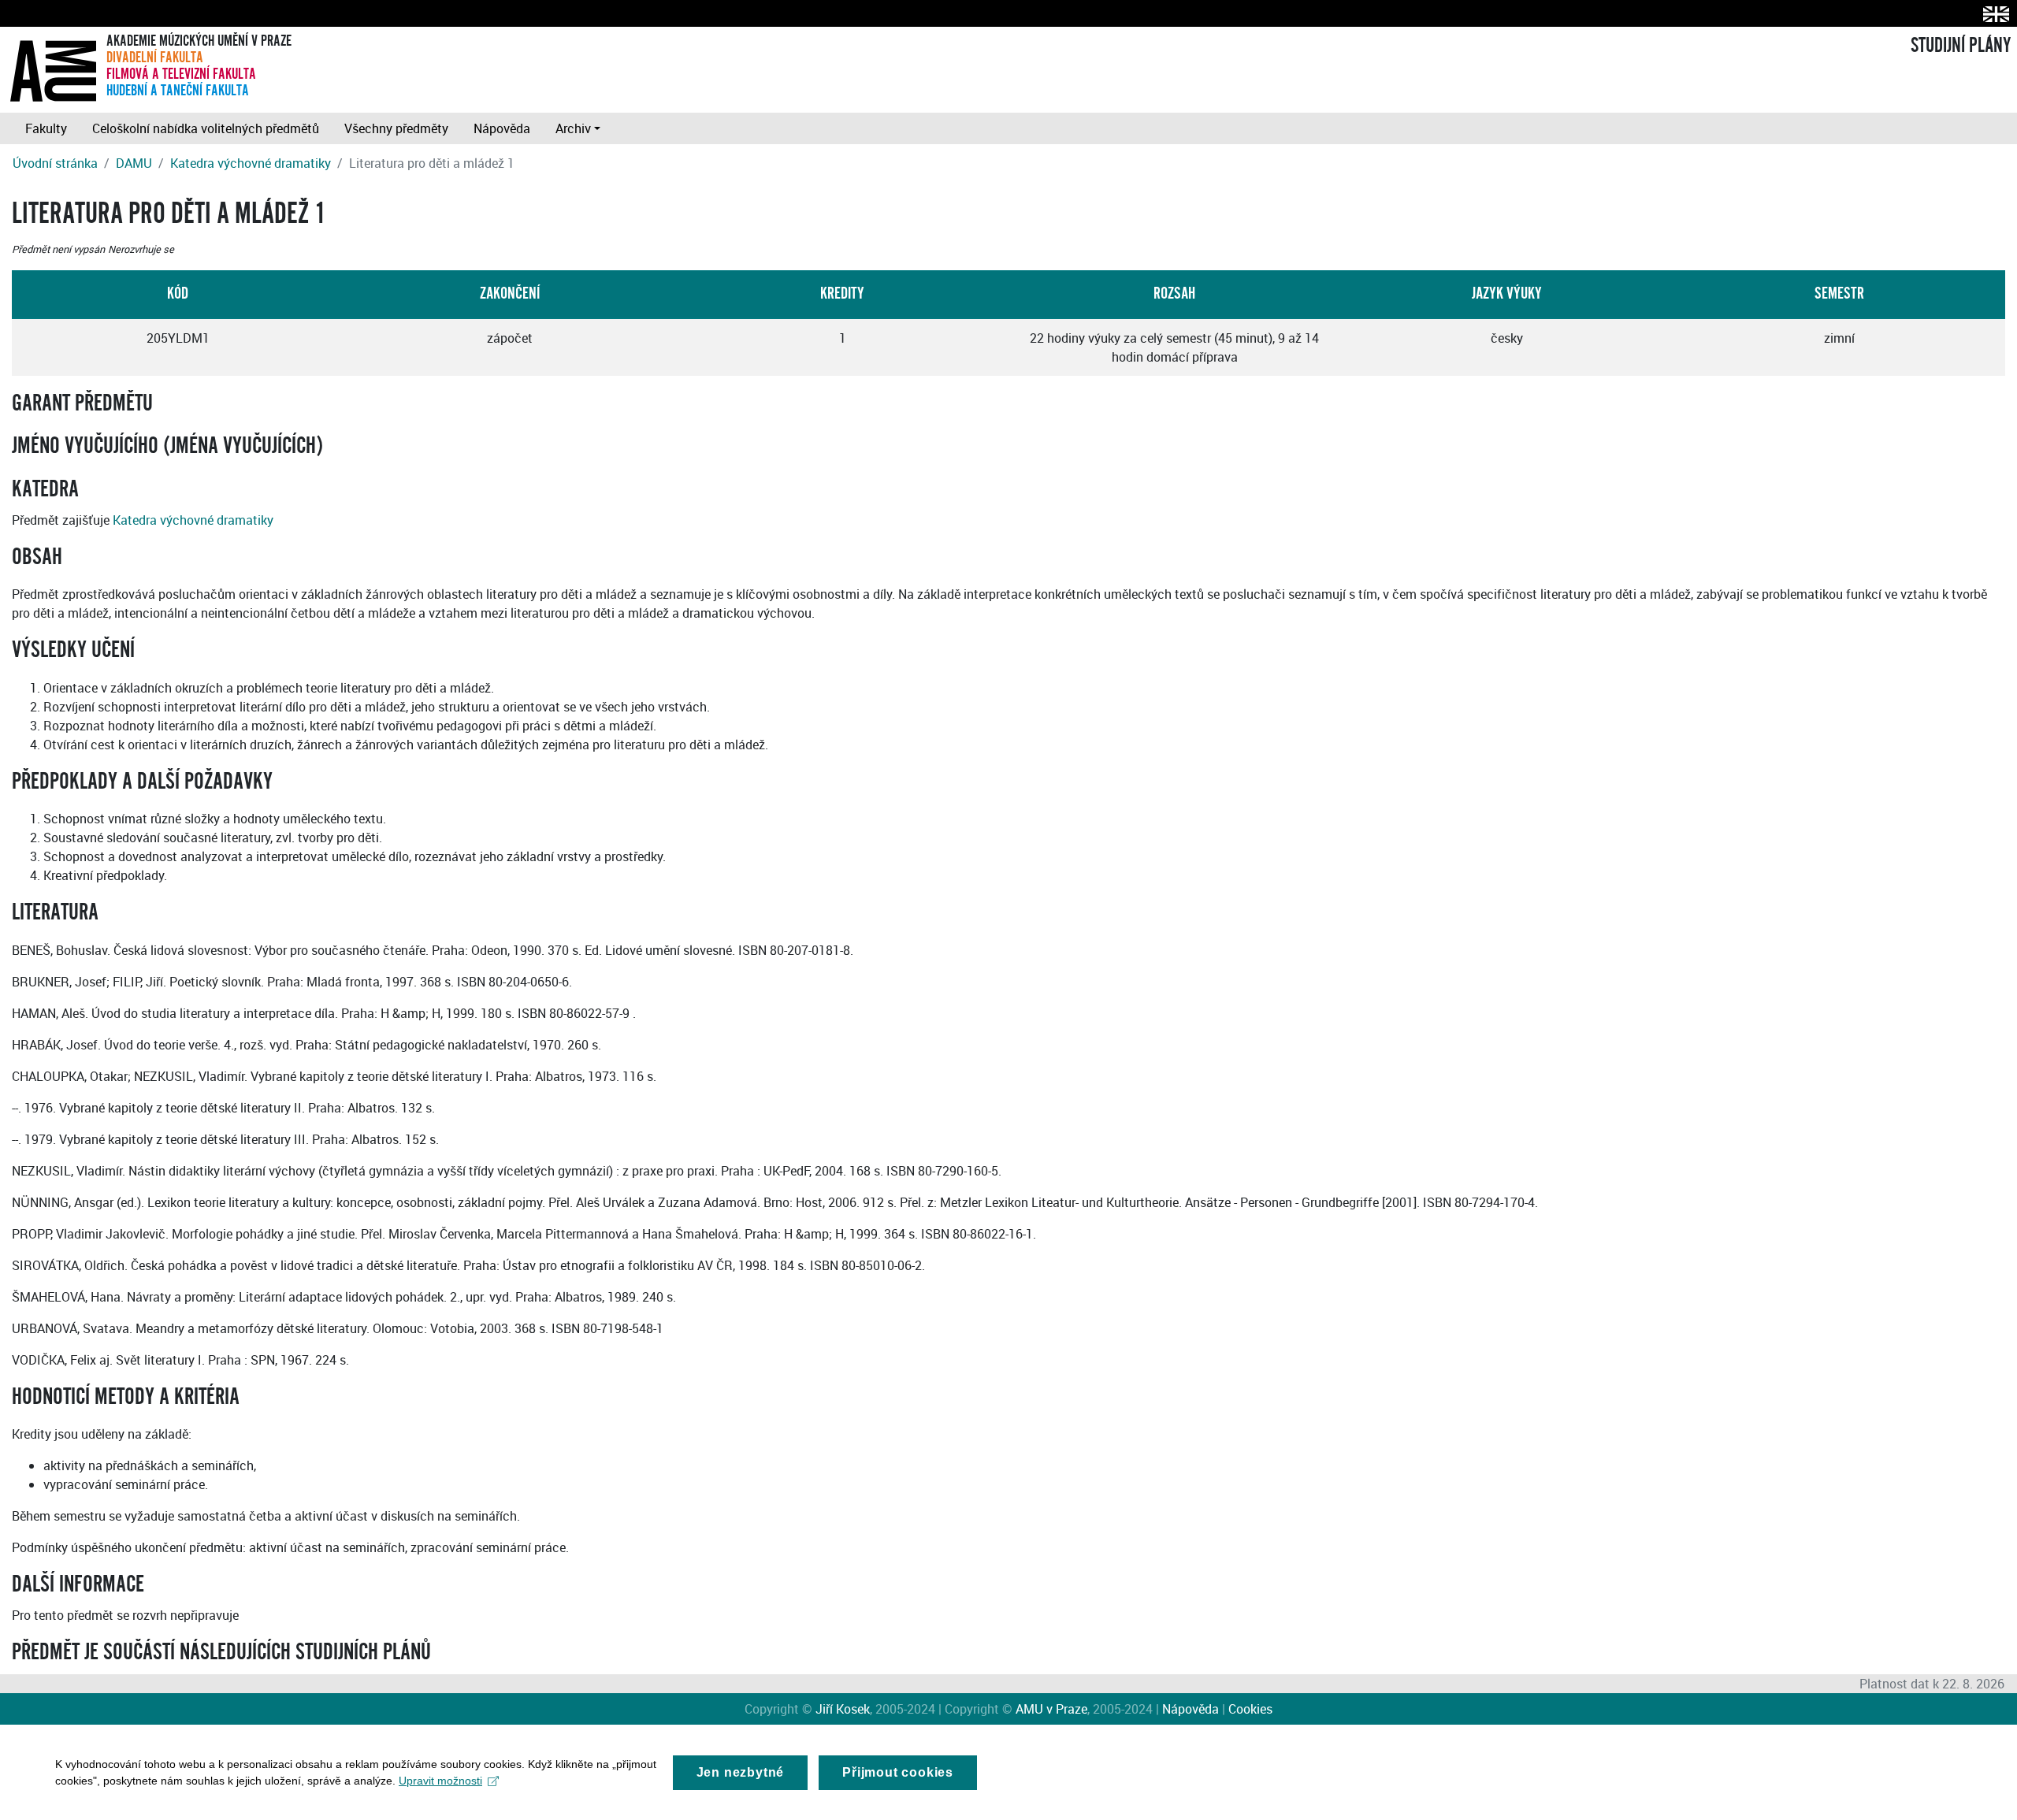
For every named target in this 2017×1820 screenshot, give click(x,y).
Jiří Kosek (843, 1709)
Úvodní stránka (55, 163)
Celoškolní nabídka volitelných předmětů (206, 128)
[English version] (1993, 14)
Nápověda (502, 128)
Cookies (1250, 1709)
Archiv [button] (573, 128)
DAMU (134, 163)
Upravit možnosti (440, 1781)
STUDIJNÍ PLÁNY (1961, 46)
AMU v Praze (1051, 1709)
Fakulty (46, 128)
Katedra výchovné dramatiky (251, 163)
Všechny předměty (396, 128)
